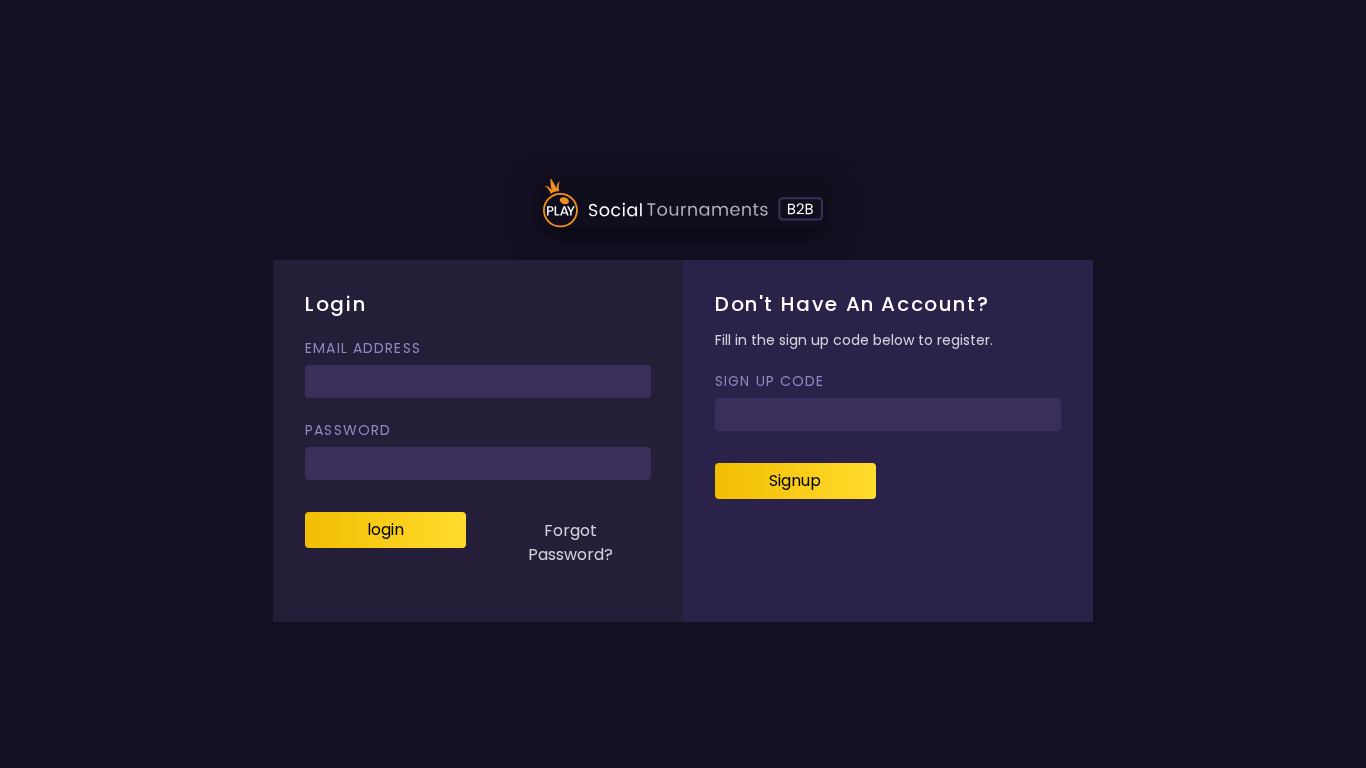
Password (348, 430)
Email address (363, 348)
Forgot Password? (570, 542)
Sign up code (769, 381)
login (385, 529)
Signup (795, 480)
